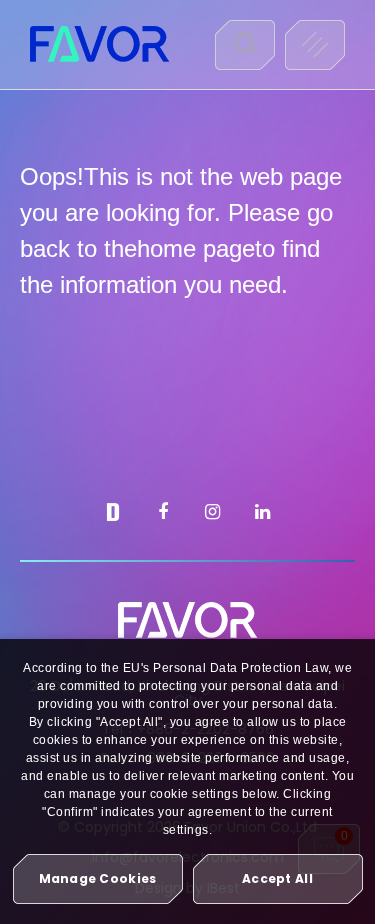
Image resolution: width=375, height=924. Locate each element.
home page (196, 248)
